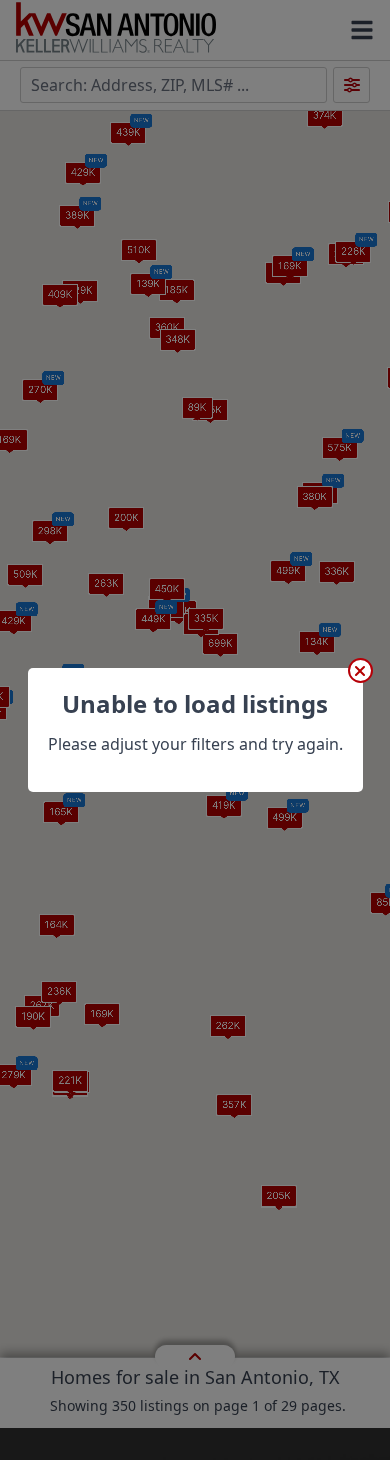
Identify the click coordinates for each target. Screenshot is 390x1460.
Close (360, 670)
